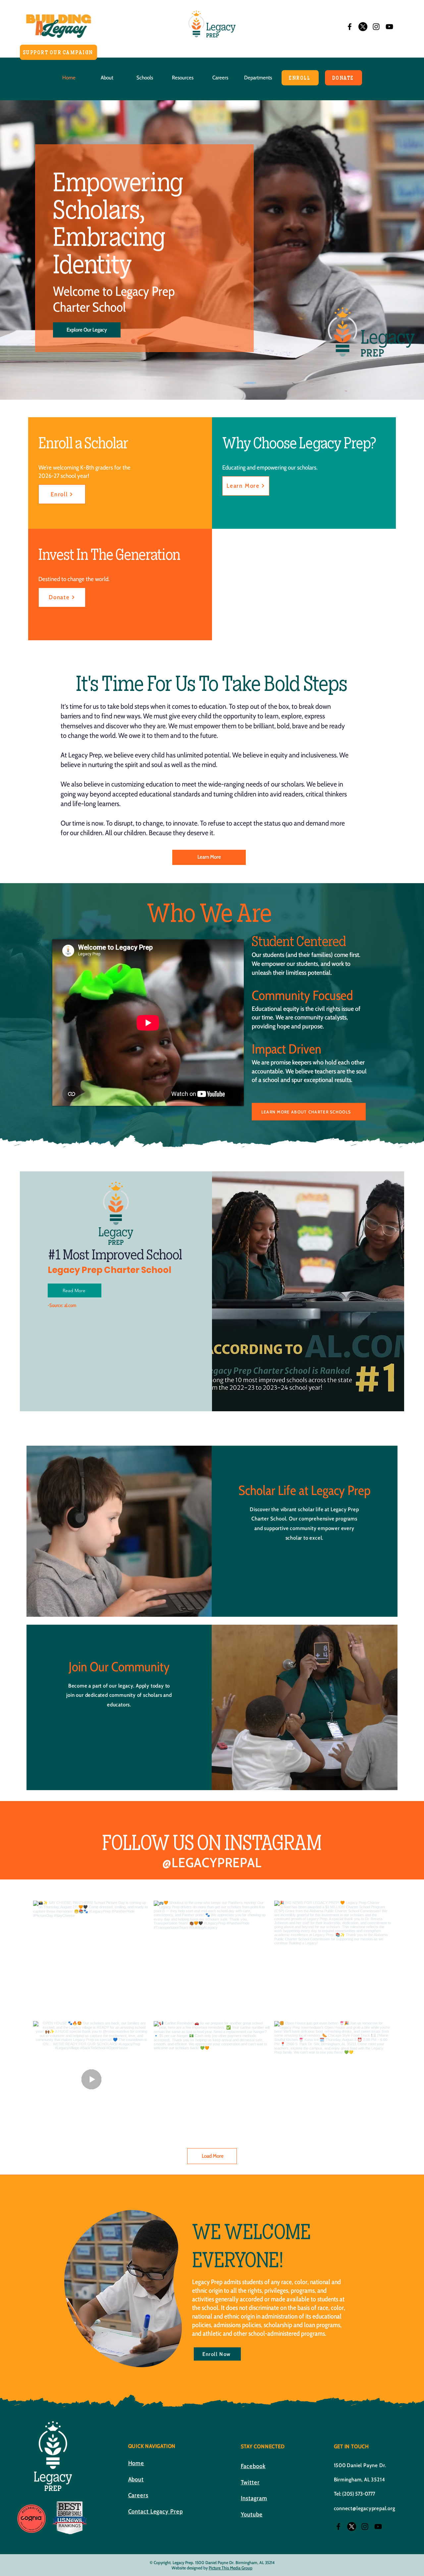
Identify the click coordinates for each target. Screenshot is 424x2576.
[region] (123, 2288)
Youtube (252, 2514)
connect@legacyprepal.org (365, 2508)
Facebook (253, 2466)
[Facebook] (350, 27)
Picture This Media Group (231, 2568)
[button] (107, 78)
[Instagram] (376, 27)
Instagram (254, 2498)
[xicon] (363, 27)
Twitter (250, 2482)
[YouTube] (389, 27)
